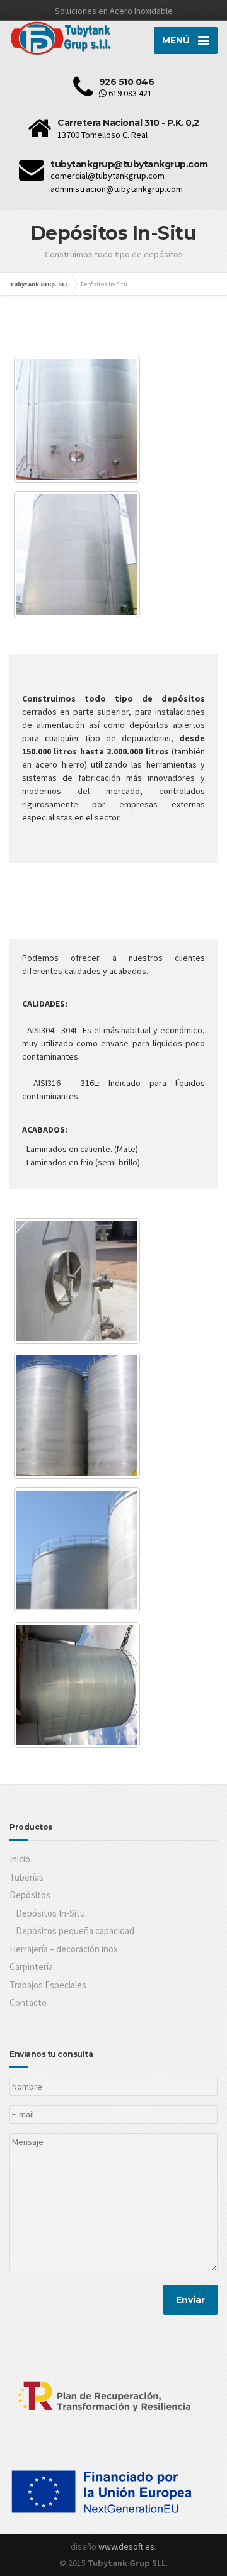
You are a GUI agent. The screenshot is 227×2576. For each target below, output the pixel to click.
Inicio (20, 1859)
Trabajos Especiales (48, 1985)
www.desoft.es (126, 2546)
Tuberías (26, 1877)
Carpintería (31, 1967)
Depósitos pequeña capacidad (75, 1931)
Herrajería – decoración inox (64, 1949)
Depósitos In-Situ (50, 1913)
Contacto (28, 2002)
